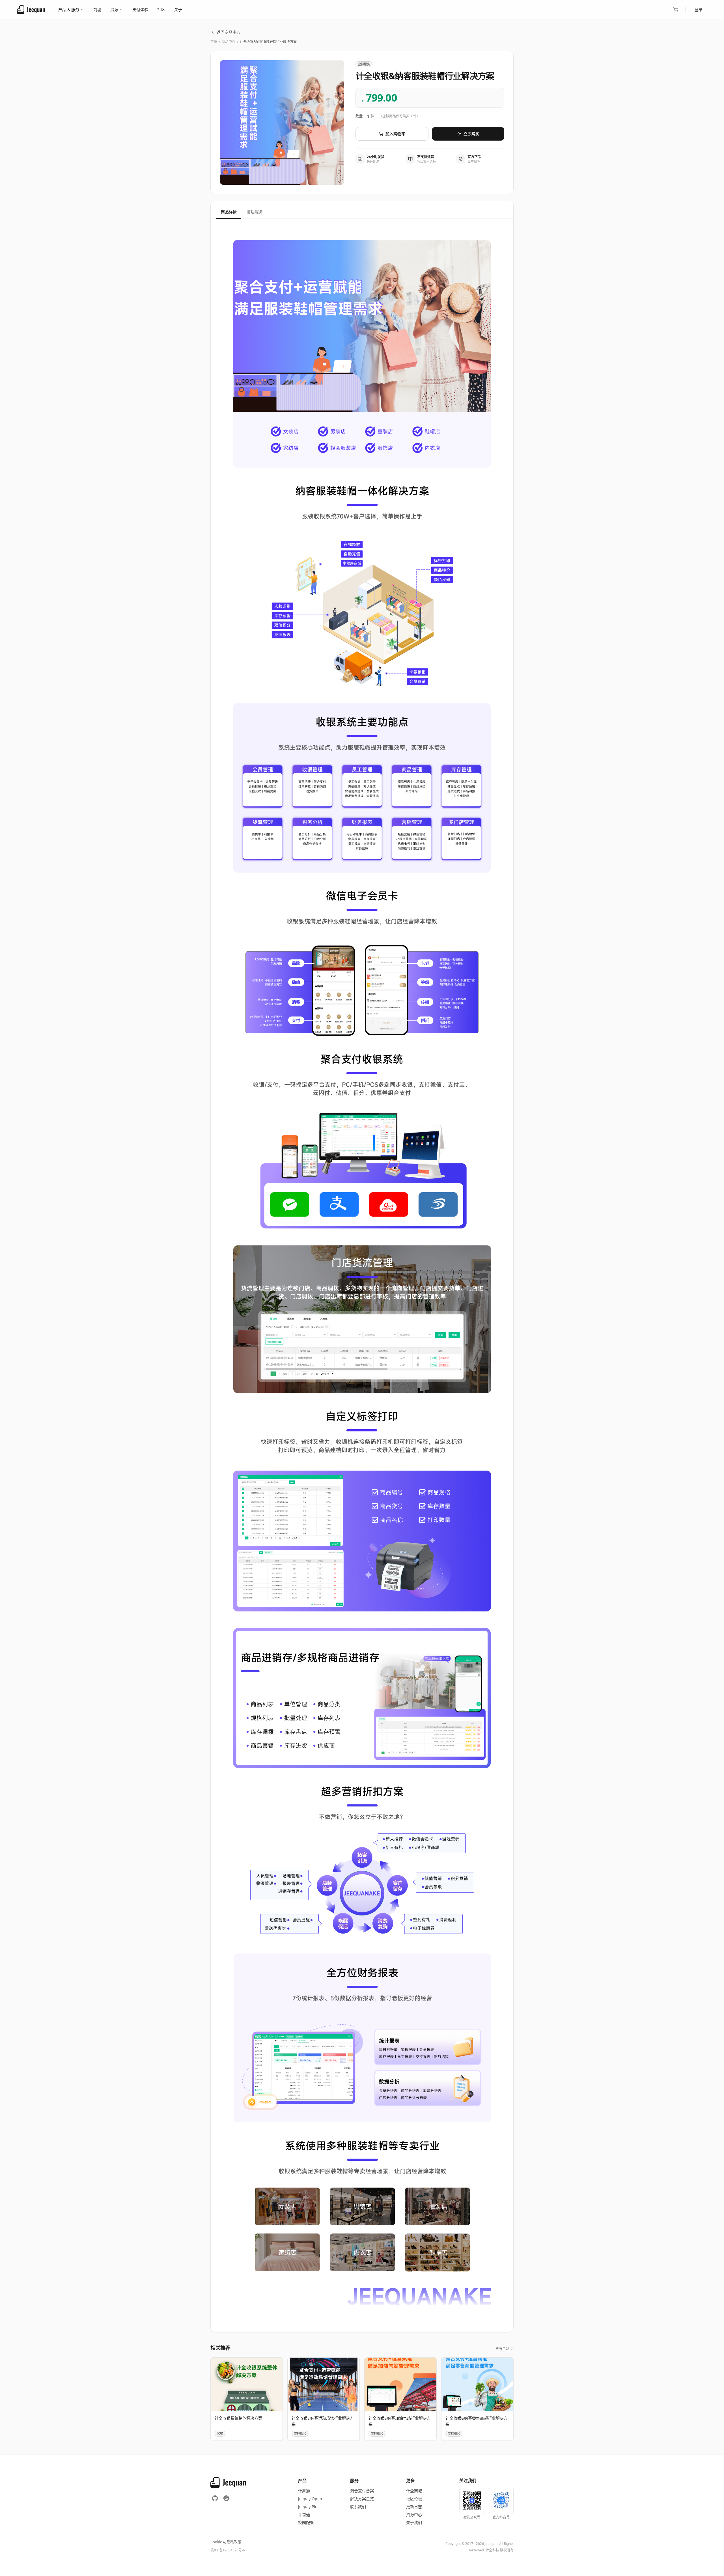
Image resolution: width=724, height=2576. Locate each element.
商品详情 (229, 212)
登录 (699, 9)
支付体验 (140, 9)
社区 (161, 9)
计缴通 (304, 2514)
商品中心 (229, 42)
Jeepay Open (310, 2499)
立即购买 (471, 134)
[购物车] (676, 10)
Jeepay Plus (309, 2507)
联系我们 (358, 2507)
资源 (114, 9)
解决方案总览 (362, 2499)
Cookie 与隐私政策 (226, 2542)
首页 (214, 42)
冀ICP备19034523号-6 (228, 2550)
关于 (178, 9)
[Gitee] (226, 2498)
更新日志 (414, 2507)
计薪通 (304, 2491)
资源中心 (414, 2514)
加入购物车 (395, 134)
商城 (97, 9)
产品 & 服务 (69, 9)
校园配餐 (306, 2522)
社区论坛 (414, 2499)
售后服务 (255, 212)
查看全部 (502, 2349)
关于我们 (414, 2522)
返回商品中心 (229, 32)
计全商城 (414, 2491)
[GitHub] (215, 2498)
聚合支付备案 (362, 2491)
